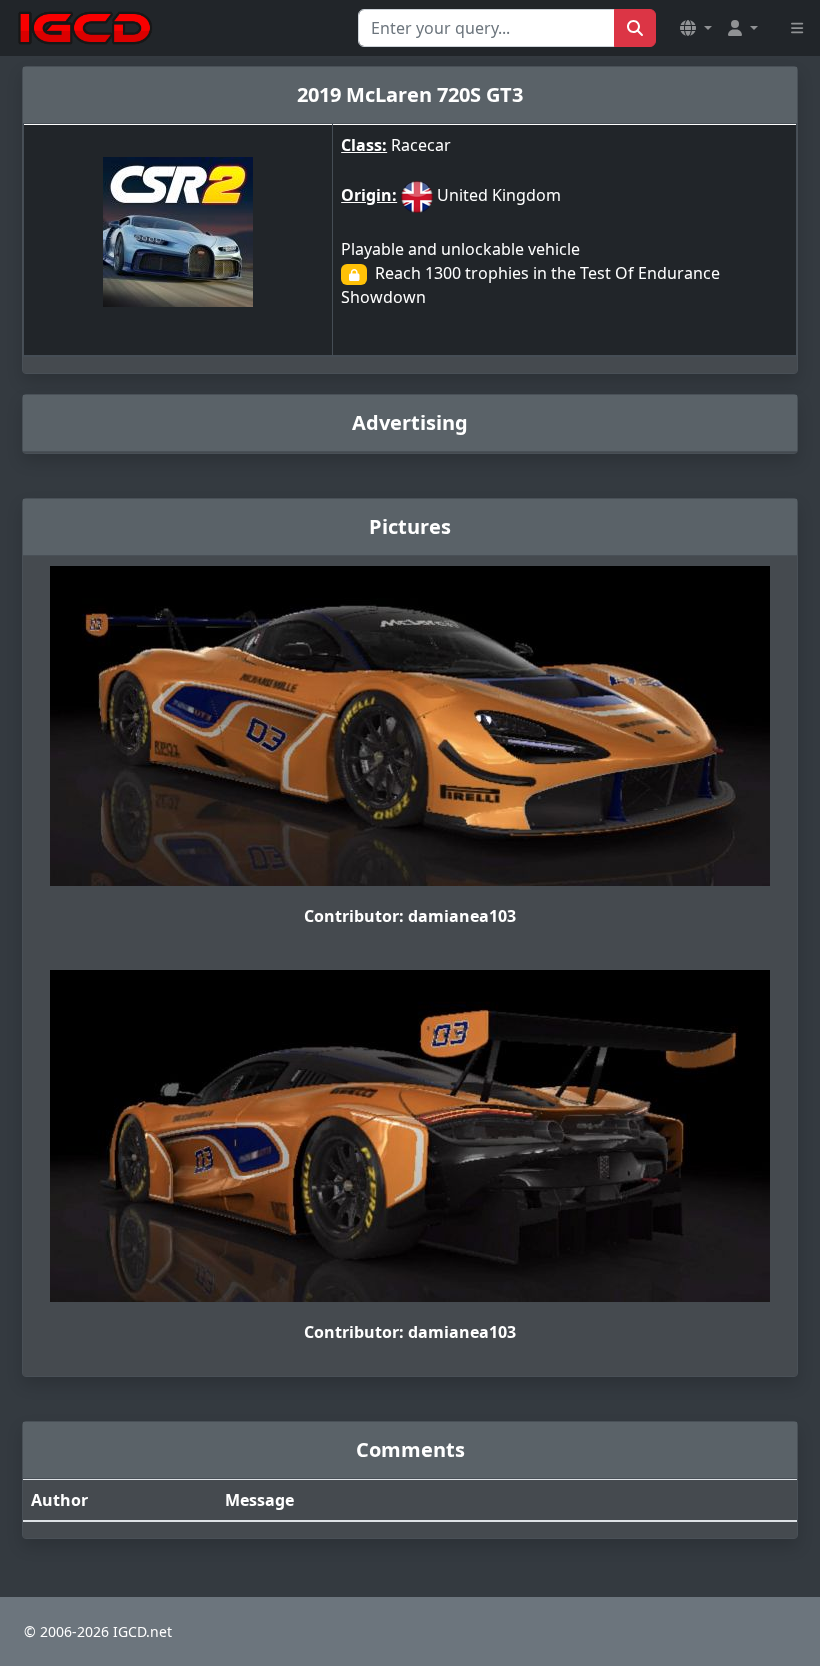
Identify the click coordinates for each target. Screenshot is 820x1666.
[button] (696, 28)
